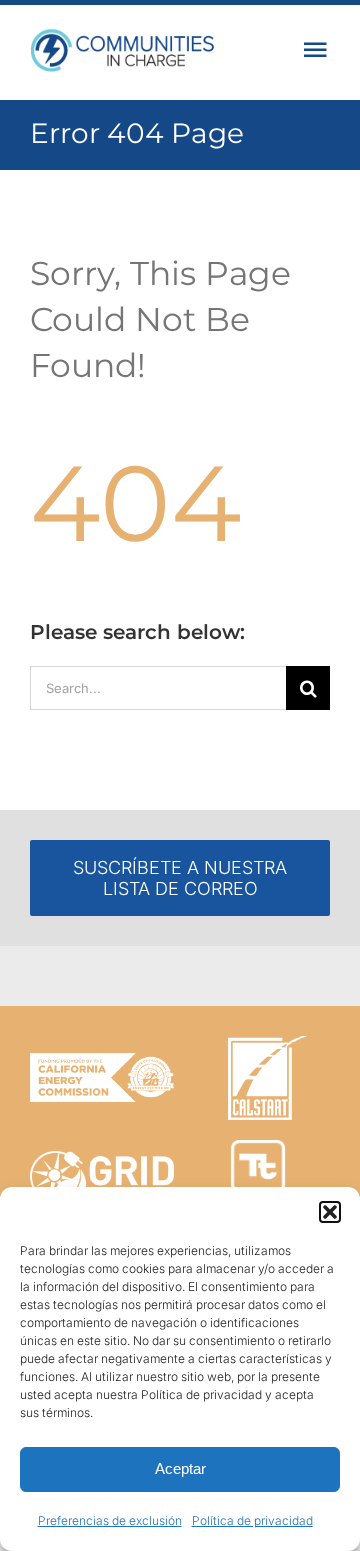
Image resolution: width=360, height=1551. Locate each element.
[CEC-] (102, 1061)
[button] (330, 1212)
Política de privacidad (252, 1520)
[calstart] (267, 1044)
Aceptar (180, 1468)
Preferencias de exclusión (110, 1520)
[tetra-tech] (258, 1148)
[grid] (102, 1159)
